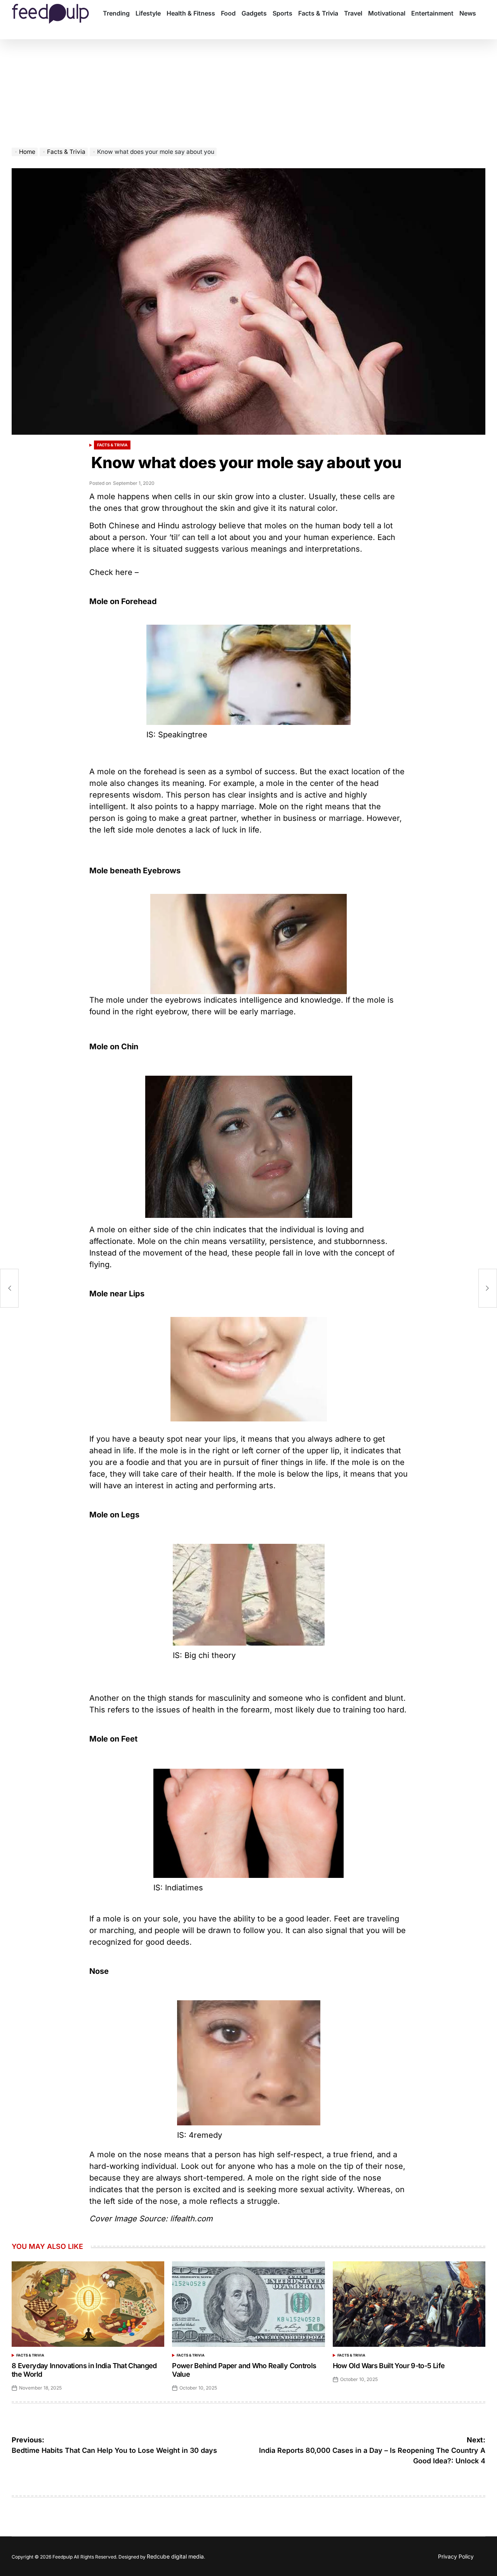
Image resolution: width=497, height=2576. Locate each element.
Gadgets (254, 13)
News (468, 13)
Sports (282, 13)
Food (228, 13)
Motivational (387, 13)
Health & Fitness (191, 13)
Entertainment (432, 13)
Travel (353, 13)
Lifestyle (148, 13)
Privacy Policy (456, 2556)
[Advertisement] (248, 89)
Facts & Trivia (318, 13)
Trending (116, 13)
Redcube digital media (175, 2556)
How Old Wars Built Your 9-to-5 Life (389, 2366)
